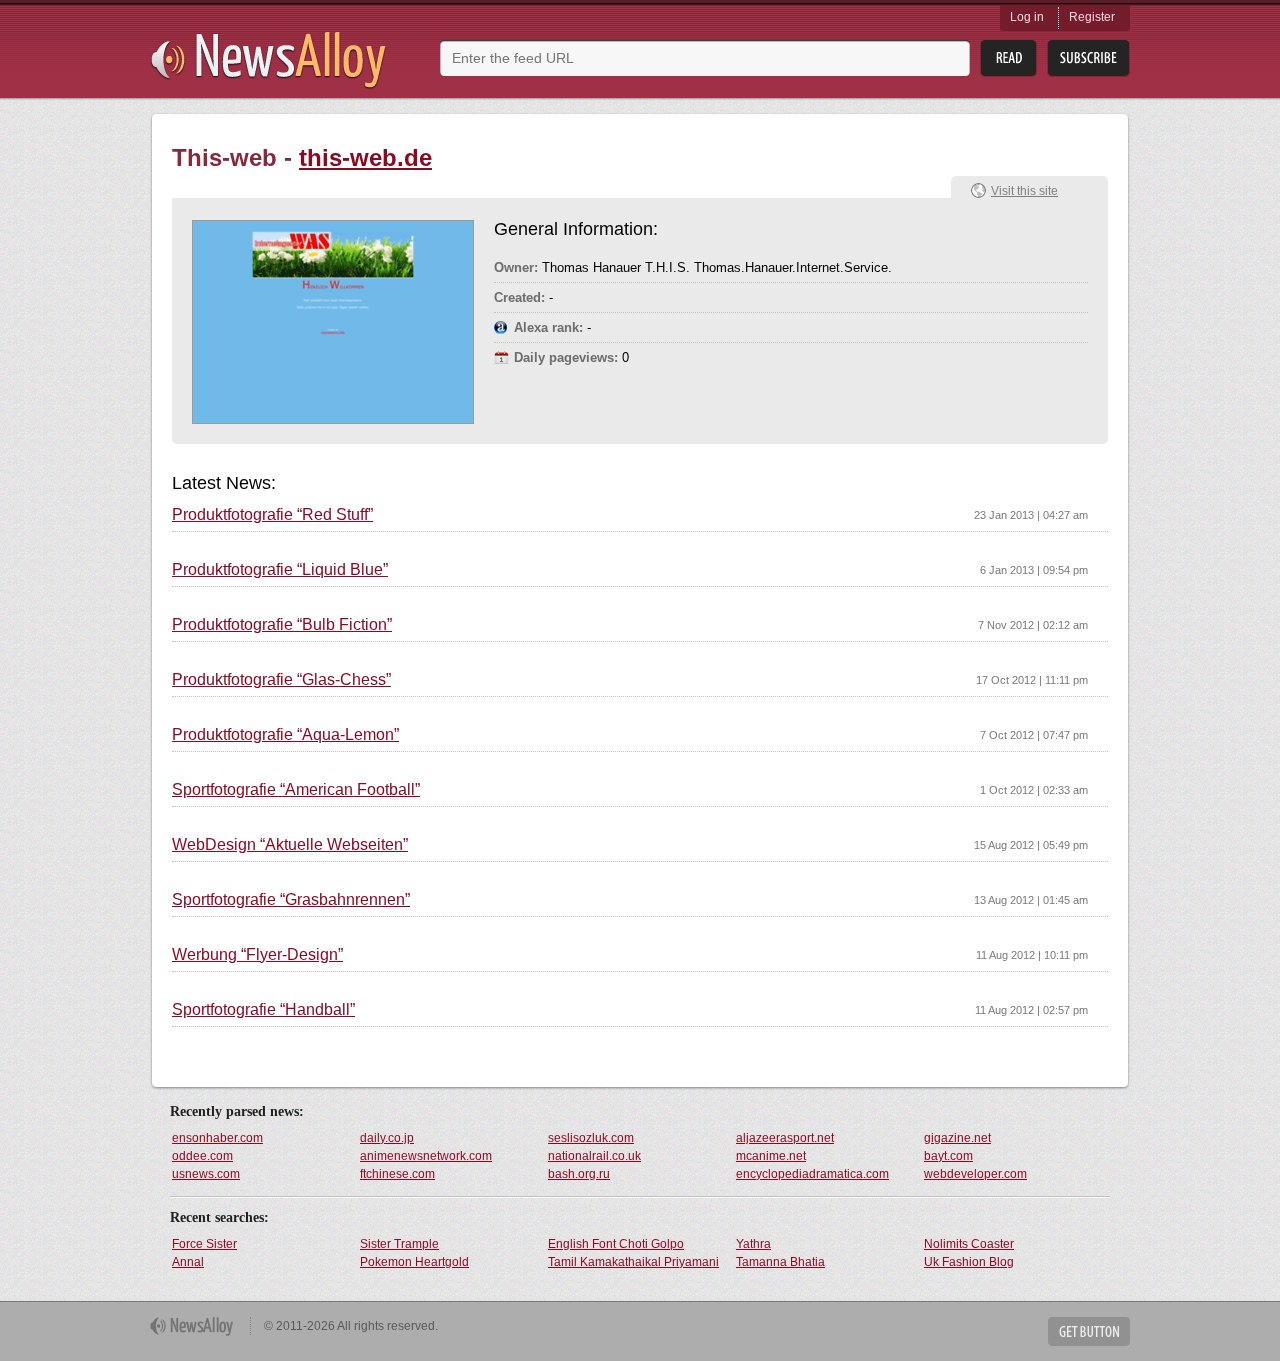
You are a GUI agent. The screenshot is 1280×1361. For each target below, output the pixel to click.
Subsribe (1088, 58)
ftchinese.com (397, 1174)
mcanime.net (771, 1156)
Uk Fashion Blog (969, 1262)
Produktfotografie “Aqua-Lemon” (285, 735)
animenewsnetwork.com (426, 1156)
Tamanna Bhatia (780, 1262)
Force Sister (204, 1244)
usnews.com (206, 1174)
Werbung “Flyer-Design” (257, 955)
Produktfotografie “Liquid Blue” (280, 570)
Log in (1027, 17)
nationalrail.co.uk (594, 1156)
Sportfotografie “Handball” (263, 1010)
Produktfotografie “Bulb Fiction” (282, 625)
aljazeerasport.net (785, 1138)
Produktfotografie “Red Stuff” (272, 515)
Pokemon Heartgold (414, 1262)
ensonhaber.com (217, 1138)
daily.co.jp (387, 1138)
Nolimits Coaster (969, 1244)
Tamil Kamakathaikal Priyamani (633, 1262)
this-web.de (365, 157)
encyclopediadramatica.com (812, 1174)
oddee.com (202, 1156)
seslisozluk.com (591, 1138)
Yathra (753, 1244)
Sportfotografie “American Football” (296, 790)
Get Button (1089, 1331)
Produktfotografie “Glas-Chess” (281, 680)
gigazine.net (957, 1138)
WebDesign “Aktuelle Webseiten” (290, 845)
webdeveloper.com (975, 1174)
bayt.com (948, 1156)
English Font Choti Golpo (616, 1244)
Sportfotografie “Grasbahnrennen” (291, 900)
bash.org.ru (579, 1174)
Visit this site (1024, 191)
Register (1092, 17)
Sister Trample (399, 1244)
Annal (188, 1262)
